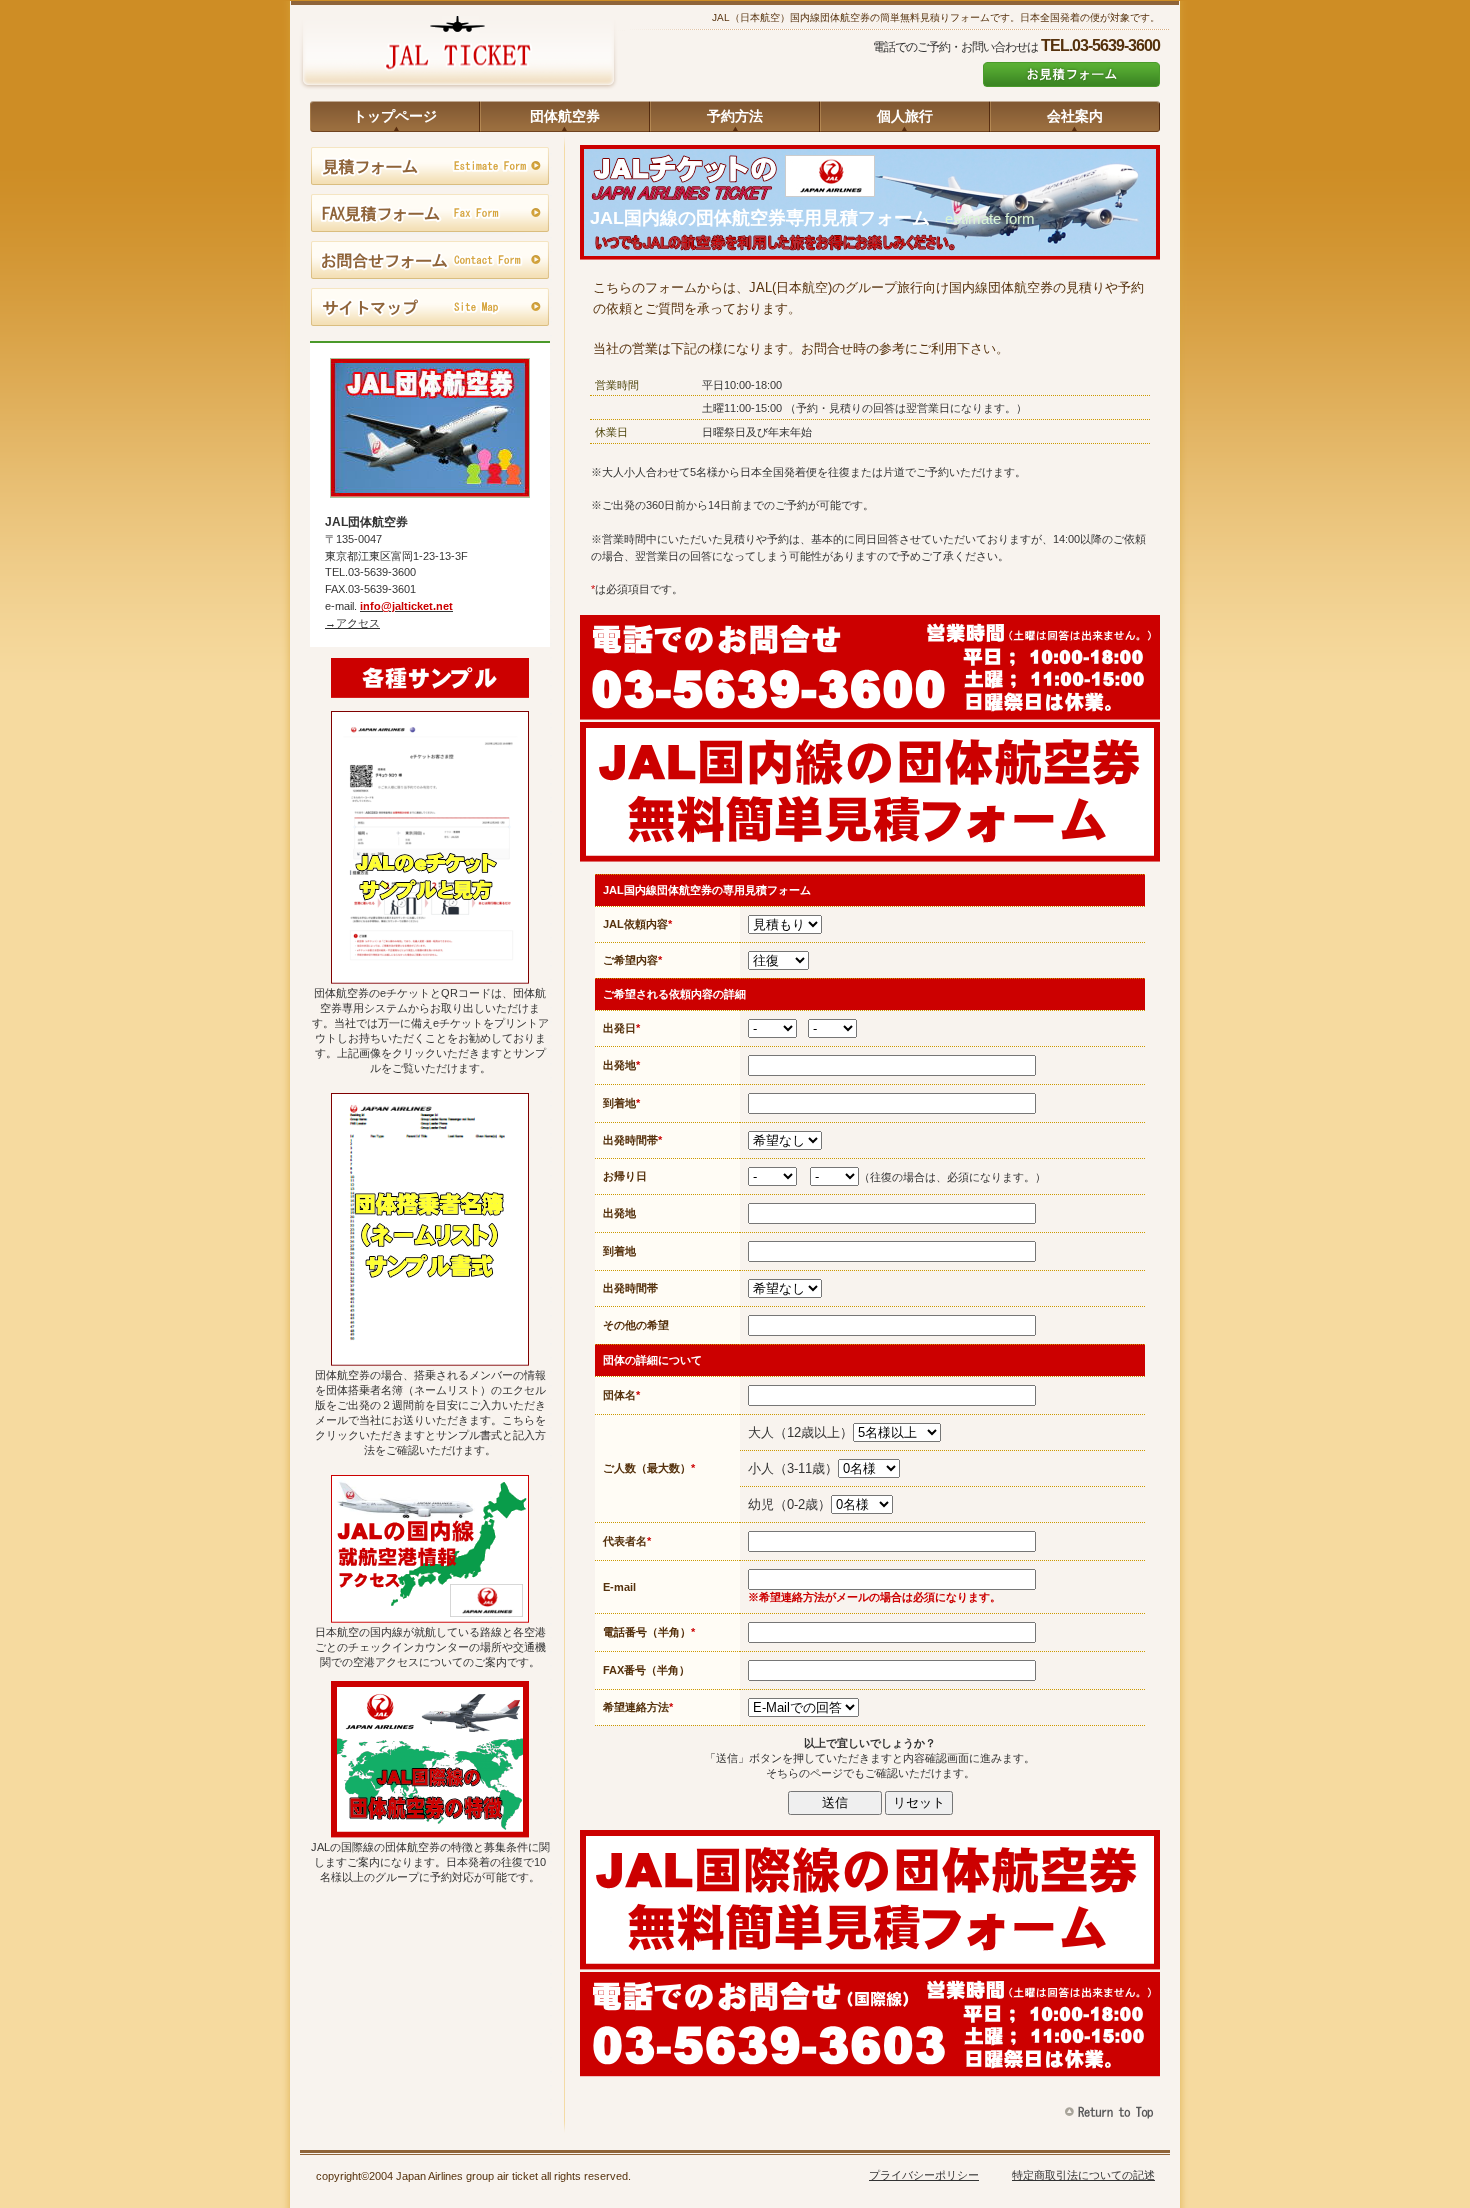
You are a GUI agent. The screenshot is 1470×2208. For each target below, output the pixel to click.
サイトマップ (430, 308)
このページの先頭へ (1111, 2112)
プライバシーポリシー (924, 2175)
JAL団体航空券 (458, 55)
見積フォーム (430, 167)
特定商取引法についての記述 (1083, 2175)
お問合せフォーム (430, 261)
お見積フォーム (1071, 74)
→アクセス (352, 623)
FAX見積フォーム (430, 214)
